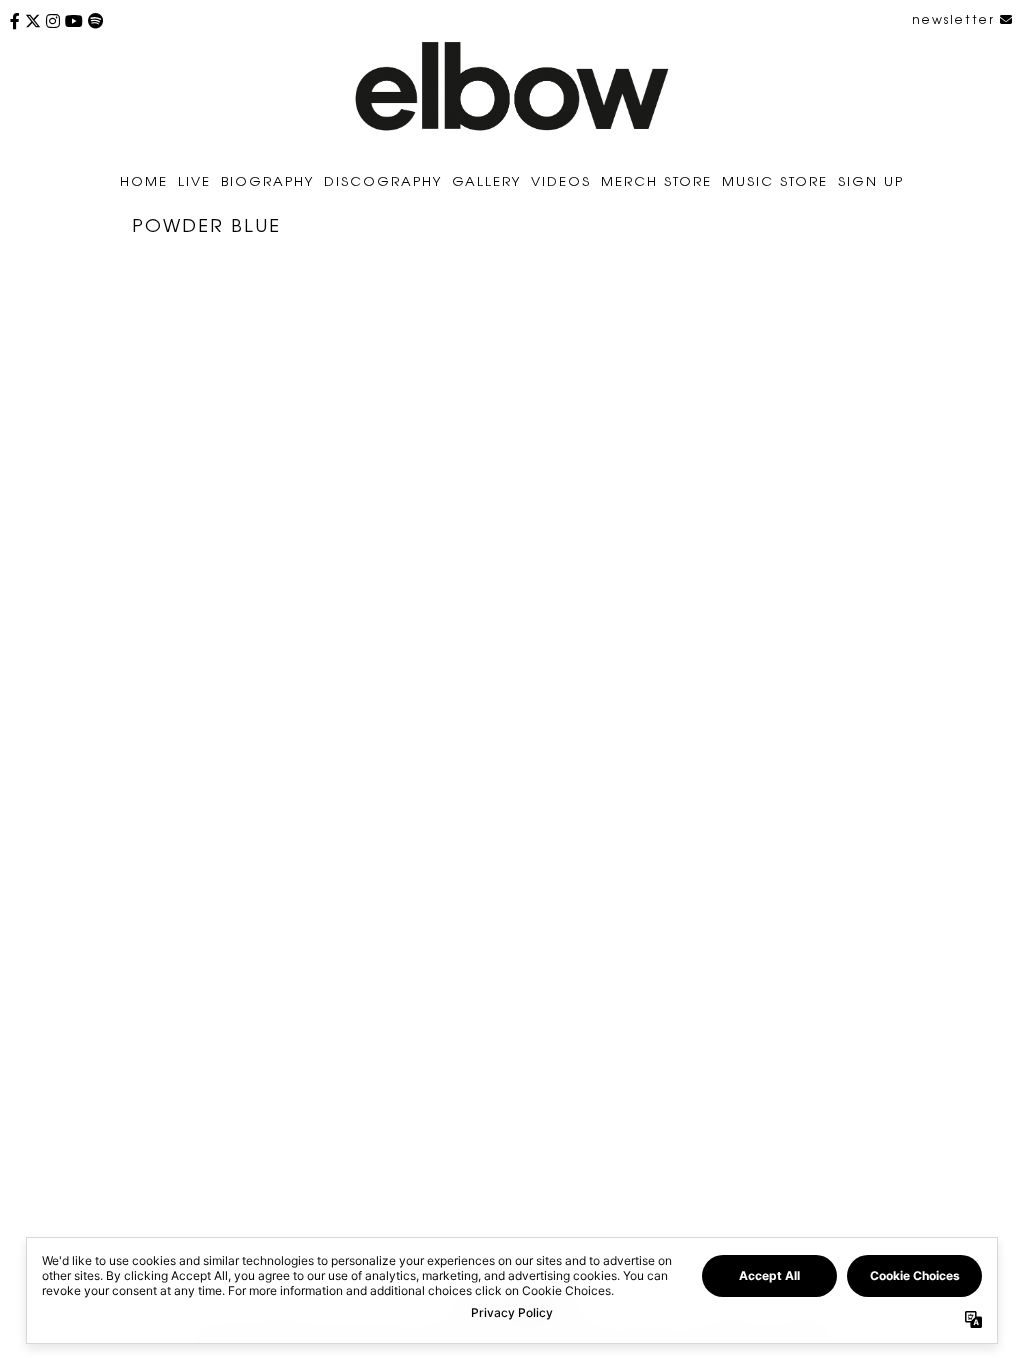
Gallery (486, 180)
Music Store (775, 180)
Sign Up (871, 180)
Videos (561, 180)
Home (144, 180)
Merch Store (656, 180)
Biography (267, 180)
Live (194, 180)
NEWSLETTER (956, 19)
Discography (383, 180)
